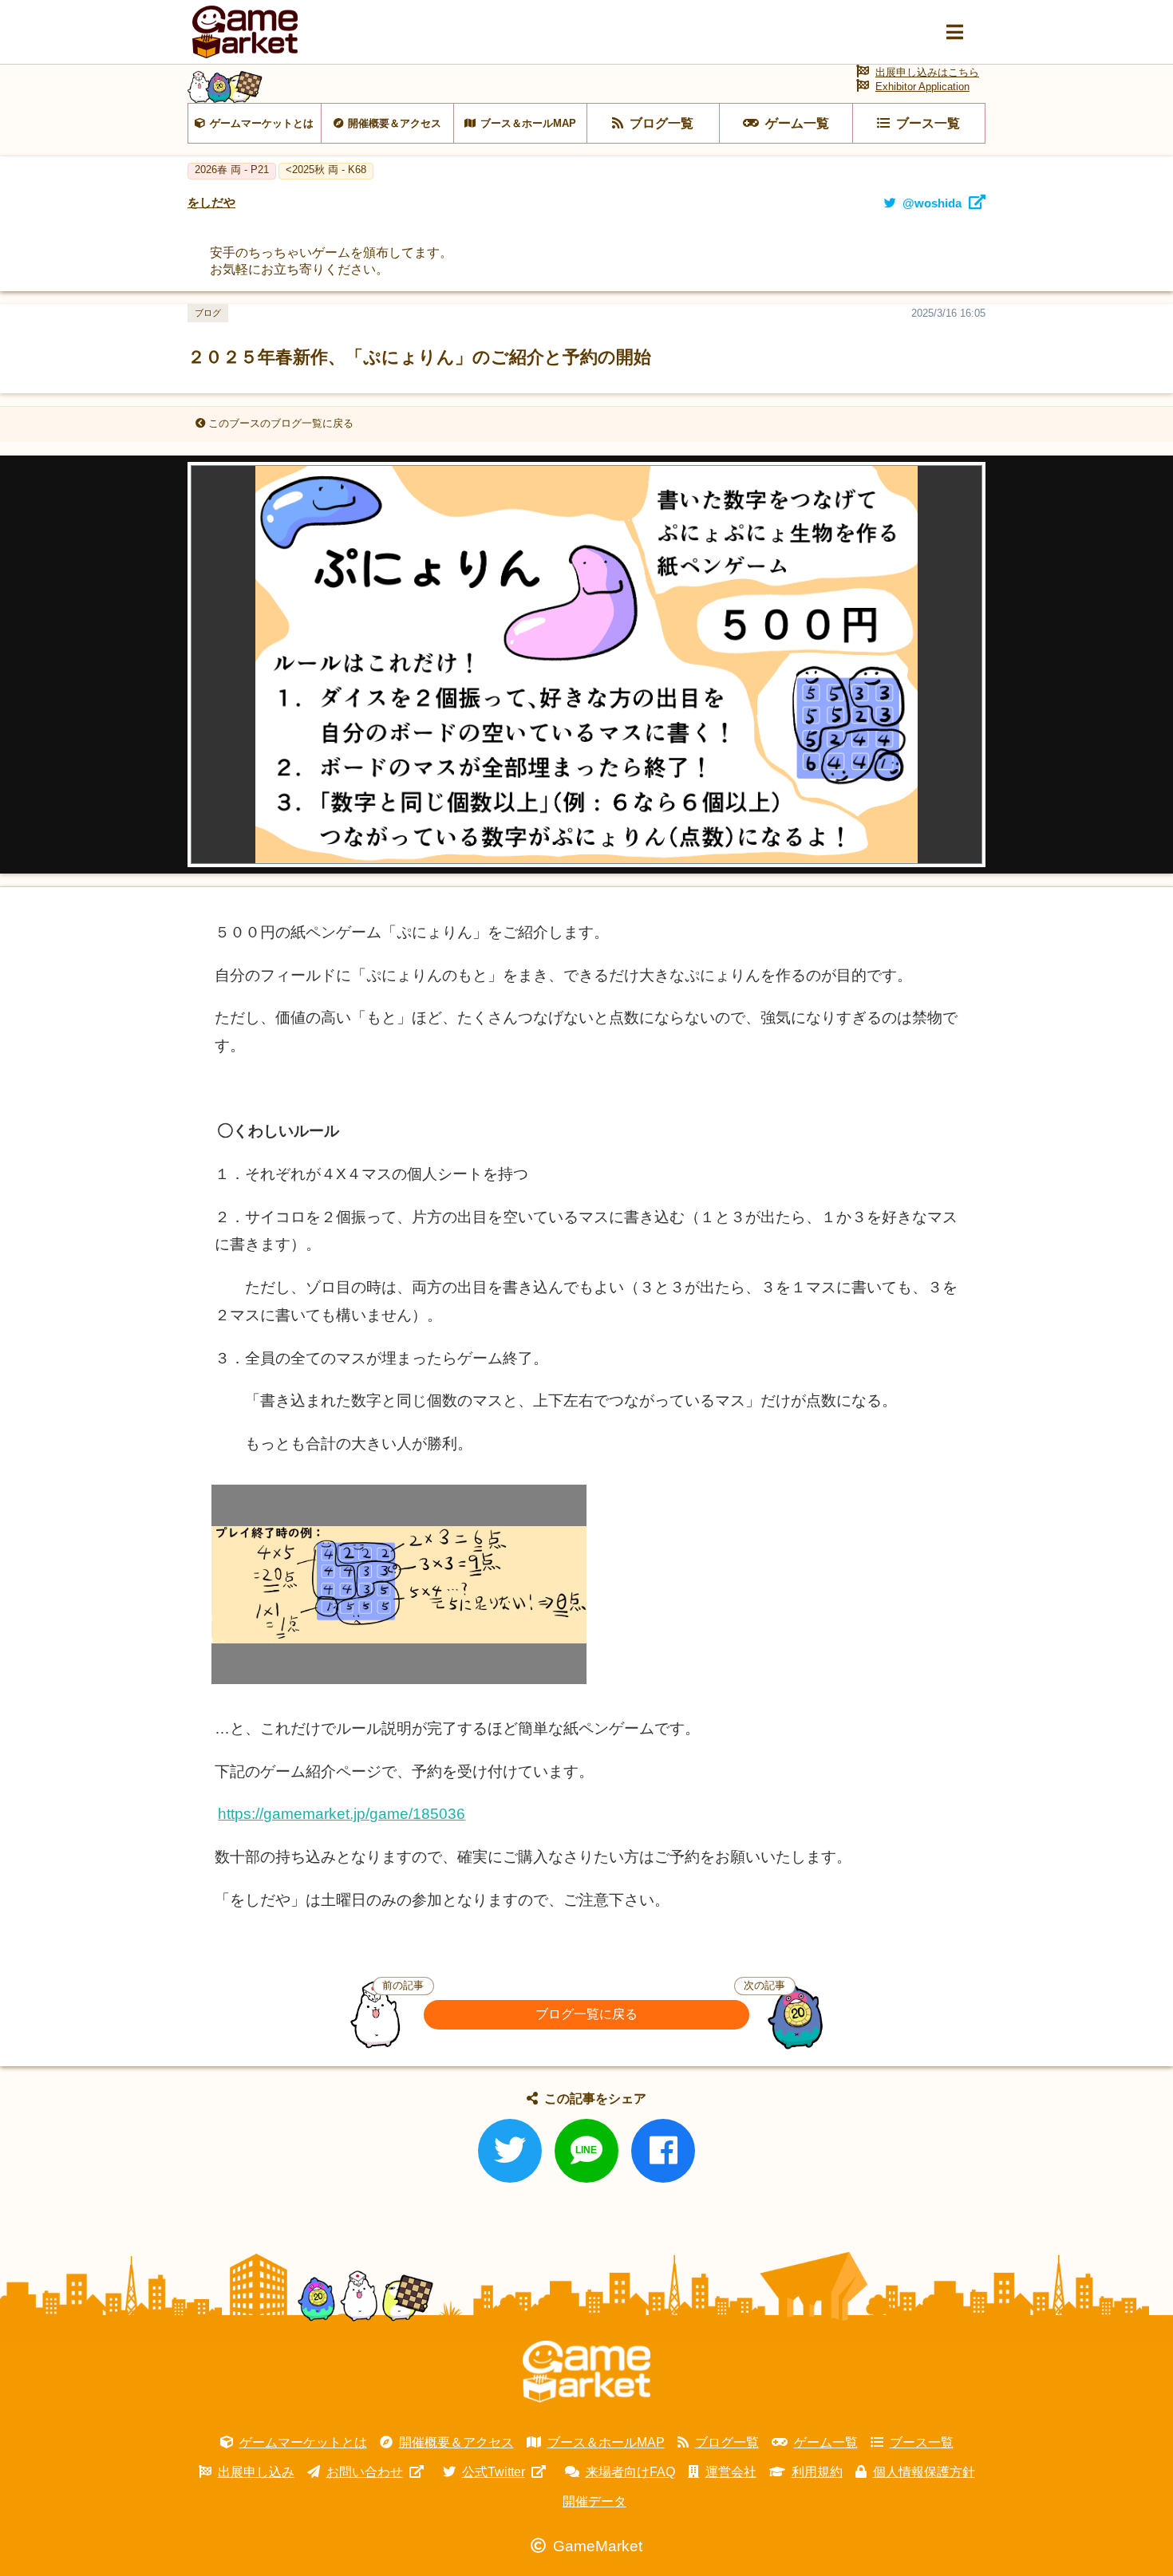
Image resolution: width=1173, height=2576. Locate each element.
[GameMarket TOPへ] (586, 2372)
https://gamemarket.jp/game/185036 (342, 1814)
